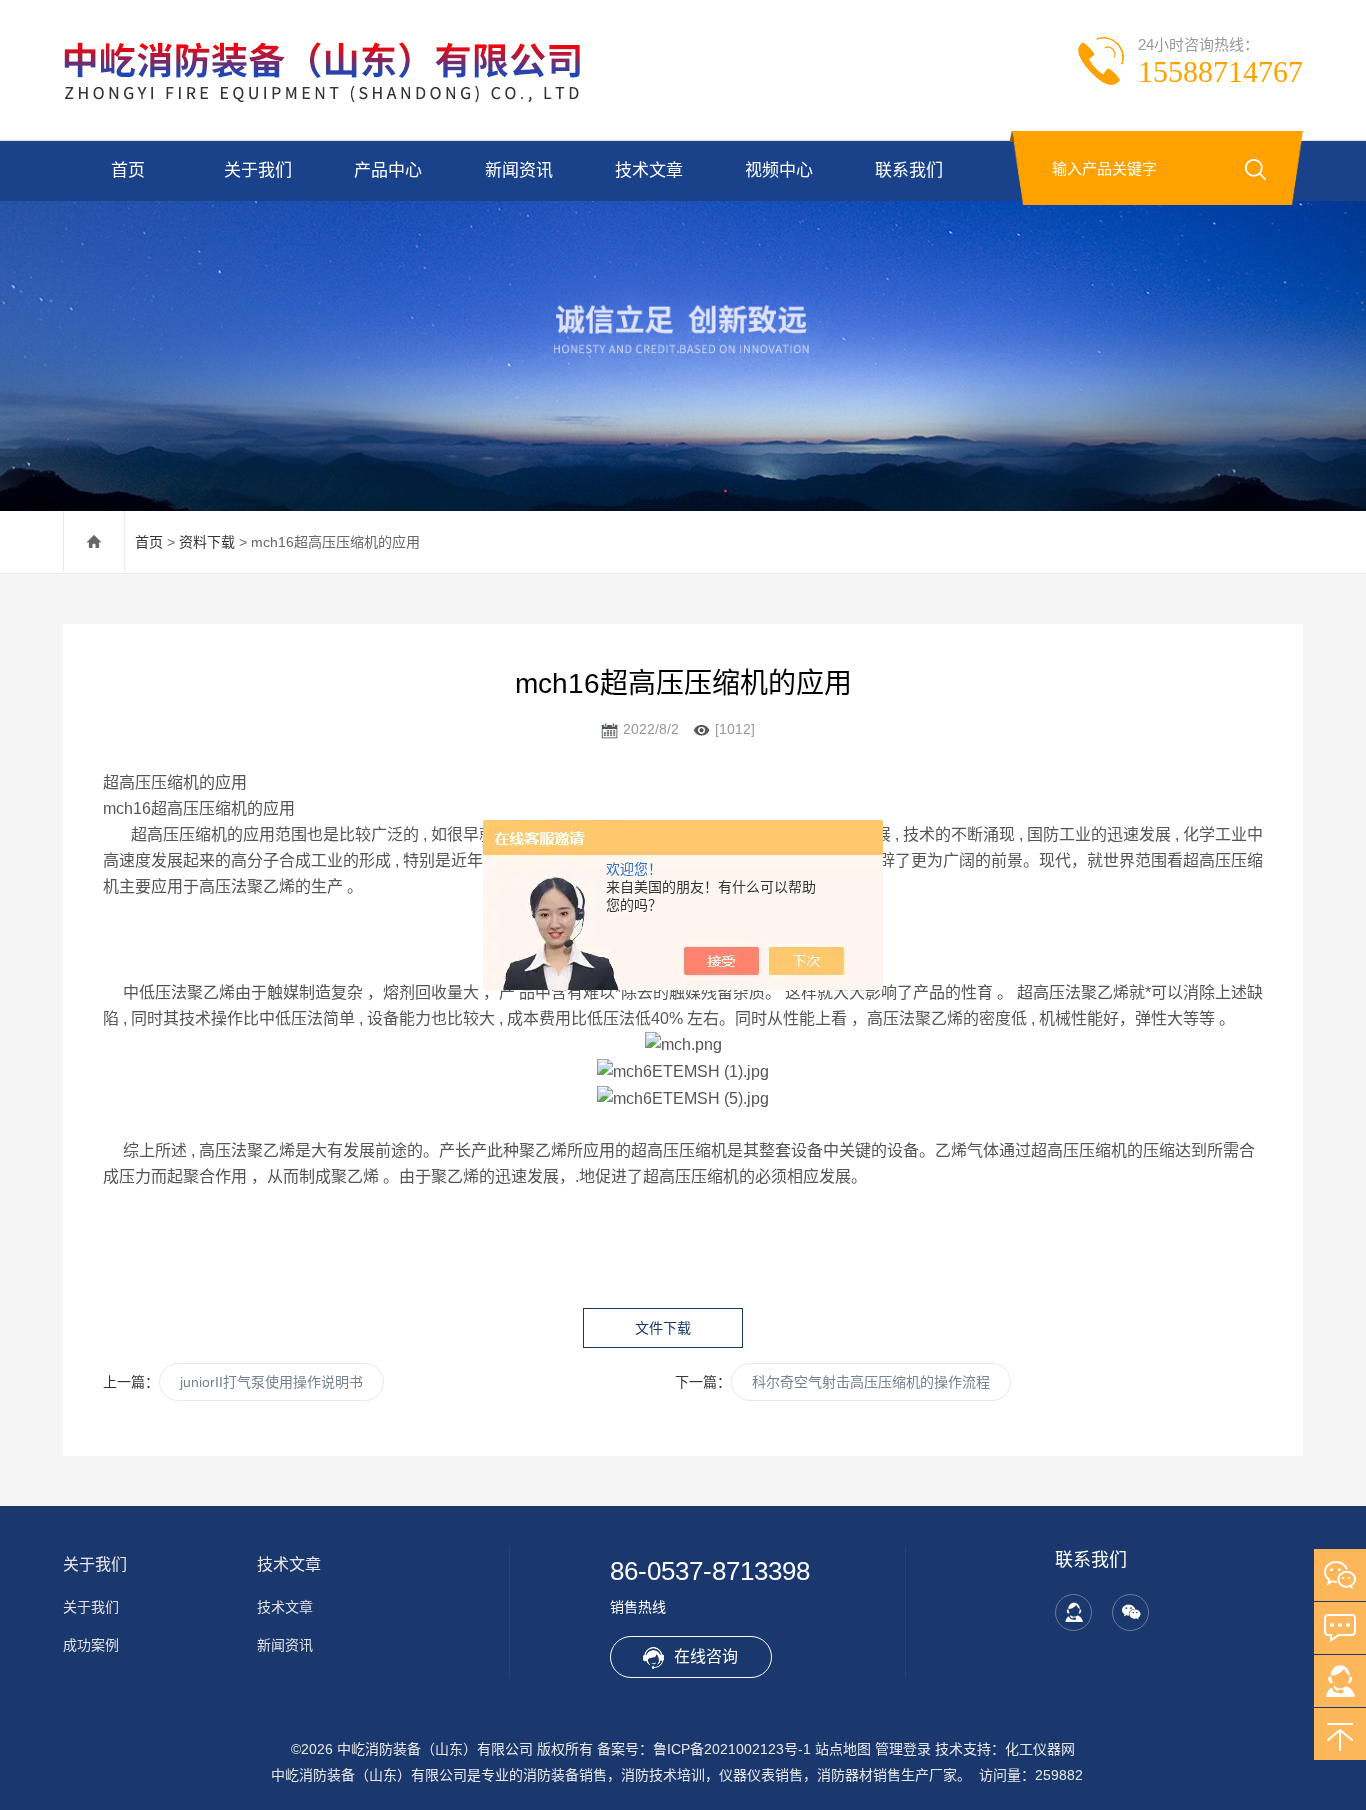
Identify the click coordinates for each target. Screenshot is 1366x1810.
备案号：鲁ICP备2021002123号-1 (704, 1749)
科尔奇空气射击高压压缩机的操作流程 (871, 1382)
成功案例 (91, 1645)
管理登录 (903, 1749)
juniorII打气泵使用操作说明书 (271, 1382)
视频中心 (779, 170)
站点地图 (843, 1749)
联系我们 (909, 170)
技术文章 (649, 170)
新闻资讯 (519, 170)
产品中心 (388, 170)
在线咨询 (706, 1656)
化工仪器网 (1040, 1749)
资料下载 (207, 542)
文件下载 (663, 1328)
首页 (128, 170)
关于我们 (258, 170)
